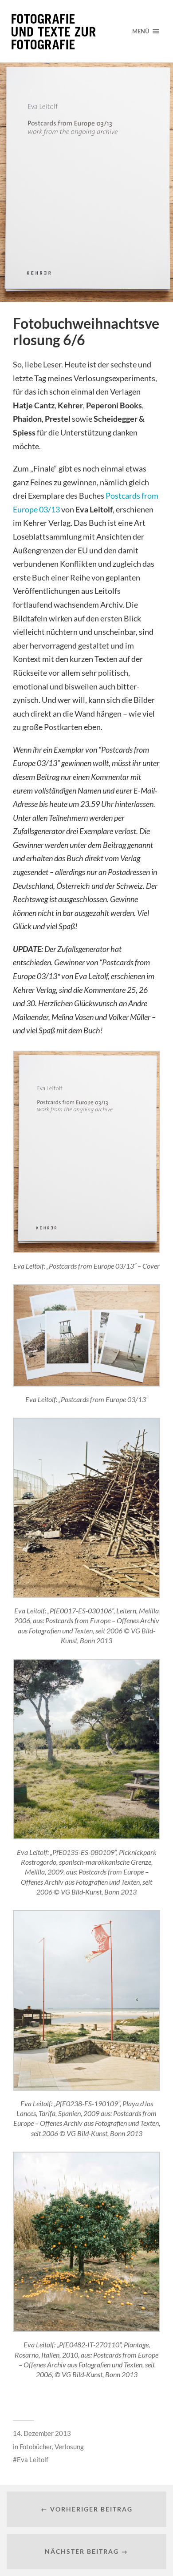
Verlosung (69, 2447)
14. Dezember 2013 (42, 2433)
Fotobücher (36, 2447)
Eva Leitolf (33, 2459)
